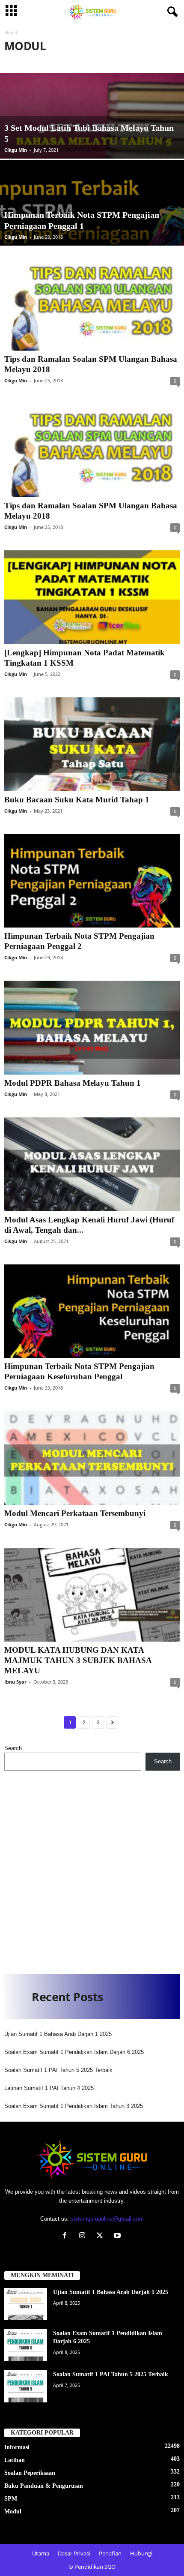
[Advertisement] (92, 1869)
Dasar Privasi (74, 2553)
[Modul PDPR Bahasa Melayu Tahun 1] (92, 1028)
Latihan (15, 2460)
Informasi (17, 2447)
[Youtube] (118, 2236)
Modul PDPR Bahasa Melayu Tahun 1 (73, 1083)
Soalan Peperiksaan (30, 2473)
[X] (102, 2236)
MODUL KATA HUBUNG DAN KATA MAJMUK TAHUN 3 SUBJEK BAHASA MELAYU (78, 1660)
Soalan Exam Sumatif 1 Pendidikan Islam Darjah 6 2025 (74, 2052)
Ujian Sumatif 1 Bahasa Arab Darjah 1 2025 (58, 2034)
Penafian (110, 2553)
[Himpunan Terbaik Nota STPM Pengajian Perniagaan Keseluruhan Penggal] (92, 1311)
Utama (41, 2553)
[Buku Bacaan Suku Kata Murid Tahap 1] (92, 744)
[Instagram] (84, 2236)
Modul (13, 2511)
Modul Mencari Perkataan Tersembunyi (75, 1513)
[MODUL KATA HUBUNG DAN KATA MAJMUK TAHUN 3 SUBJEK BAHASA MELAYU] (92, 1595)
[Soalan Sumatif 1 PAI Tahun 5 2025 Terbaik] (26, 2386)
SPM (11, 2499)
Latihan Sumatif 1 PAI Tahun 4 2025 (49, 2088)
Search (13, 1748)
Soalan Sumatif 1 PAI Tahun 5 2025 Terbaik (58, 2070)
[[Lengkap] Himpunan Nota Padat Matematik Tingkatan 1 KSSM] (92, 597)
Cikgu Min (16, 150)
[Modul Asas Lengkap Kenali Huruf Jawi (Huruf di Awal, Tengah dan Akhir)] (92, 1164)
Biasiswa (121, 61)
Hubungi (141, 2553)
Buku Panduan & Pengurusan (44, 2486)
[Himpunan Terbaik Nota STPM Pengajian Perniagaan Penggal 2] (92, 881)
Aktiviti (18, 61)
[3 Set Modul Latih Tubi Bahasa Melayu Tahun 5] (92, 145)
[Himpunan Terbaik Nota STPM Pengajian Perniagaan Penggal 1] (92, 232)
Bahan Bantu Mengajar (68, 61)
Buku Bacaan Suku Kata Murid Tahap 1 (77, 800)
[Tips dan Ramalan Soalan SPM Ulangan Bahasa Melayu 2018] (92, 304)
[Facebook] (67, 2236)
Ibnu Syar (15, 1682)
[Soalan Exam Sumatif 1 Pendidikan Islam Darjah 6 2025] (26, 2345)
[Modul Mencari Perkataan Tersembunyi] (92, 1458)
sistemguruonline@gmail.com (107, 2219)
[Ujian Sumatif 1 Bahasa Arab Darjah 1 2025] (26, 2304)
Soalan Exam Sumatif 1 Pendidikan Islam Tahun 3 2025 (74, 2106)
